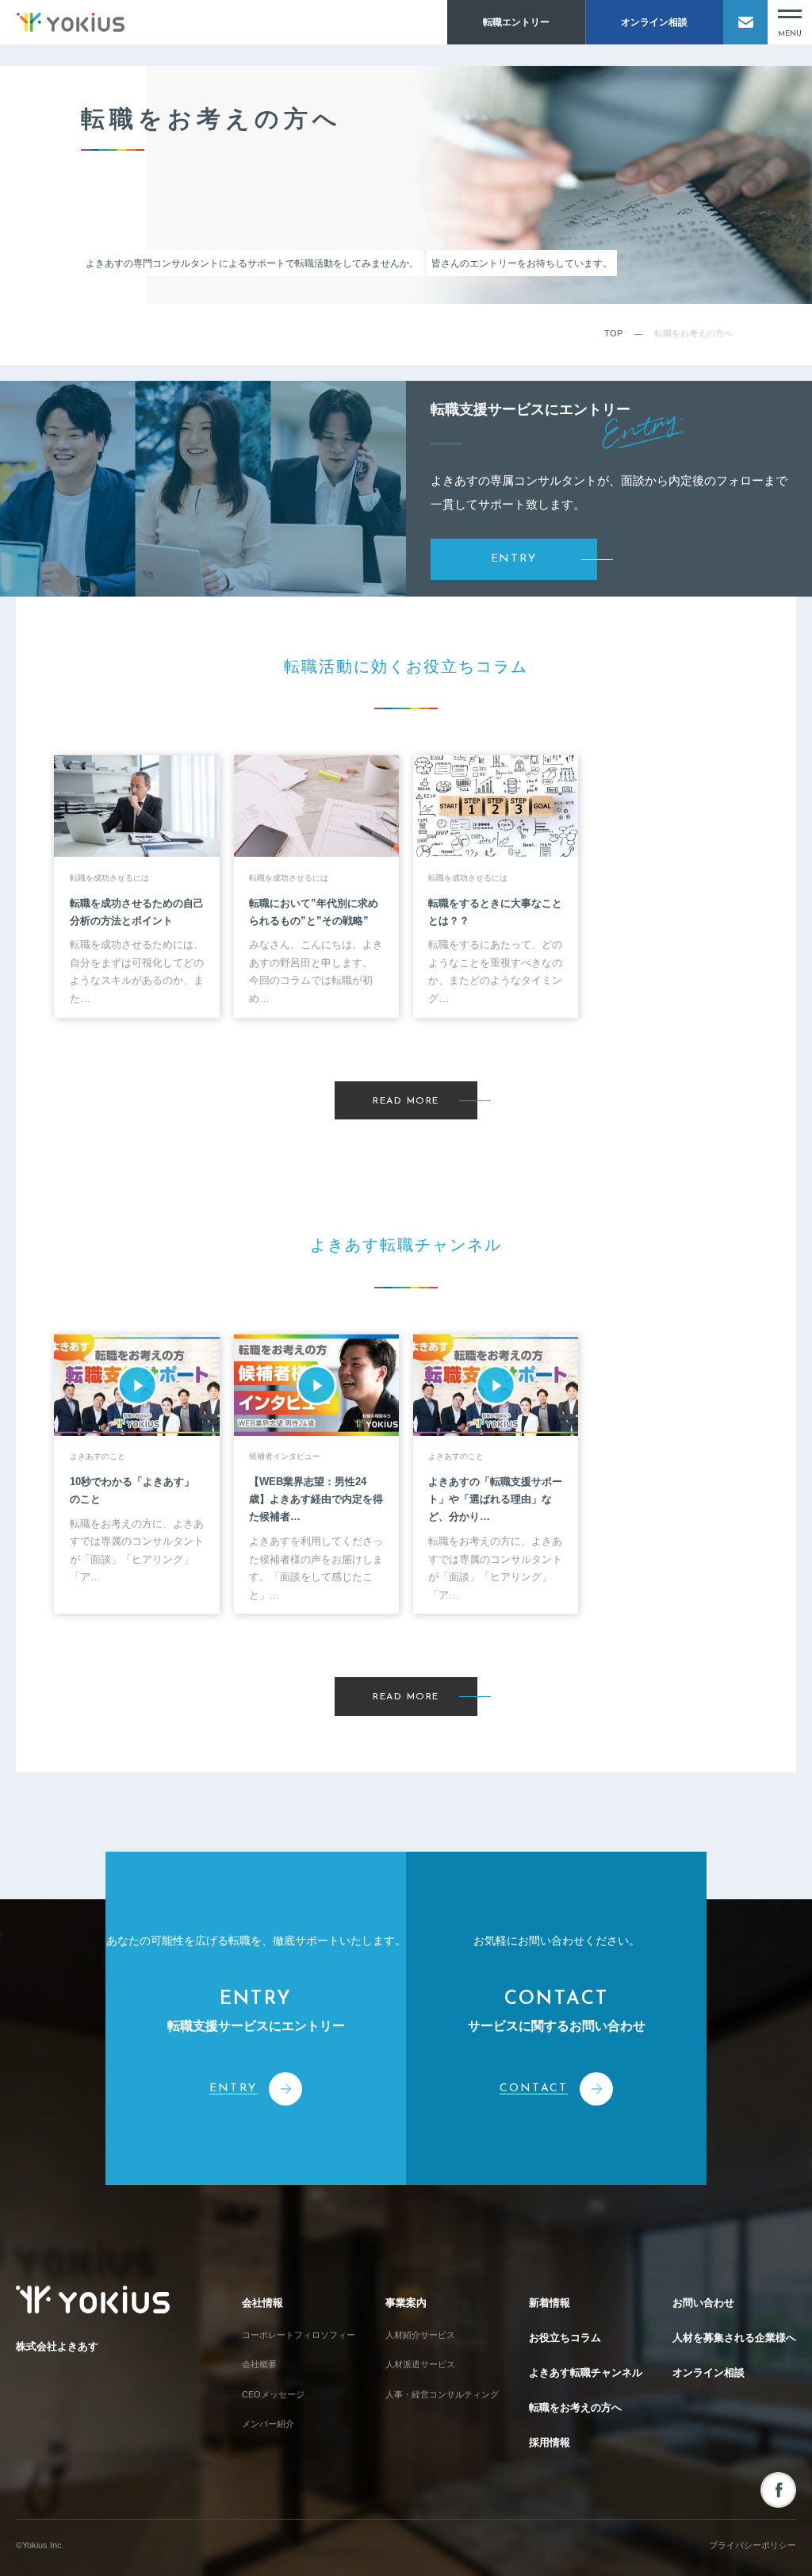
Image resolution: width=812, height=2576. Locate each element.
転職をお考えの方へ (575, 2407)
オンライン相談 (654, 22)
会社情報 (262, 2303)
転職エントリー (516, 22)
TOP (613, 333)
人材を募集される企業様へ (734, 2338)
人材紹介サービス (420, 2335)
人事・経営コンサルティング (442, 2394)
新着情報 (550, 2303)
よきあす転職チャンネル (586, 2373)
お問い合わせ (703, 2303)
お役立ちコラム (565, 2338)
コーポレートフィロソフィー (299, 2335)
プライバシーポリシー (753, 2545)
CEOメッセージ (273, 2394)
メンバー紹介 (268, 2424)
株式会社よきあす (57, 2346)
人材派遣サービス (420, 2364)
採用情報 (550, 2442)
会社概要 (259, 2364)
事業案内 (406, 2303)
